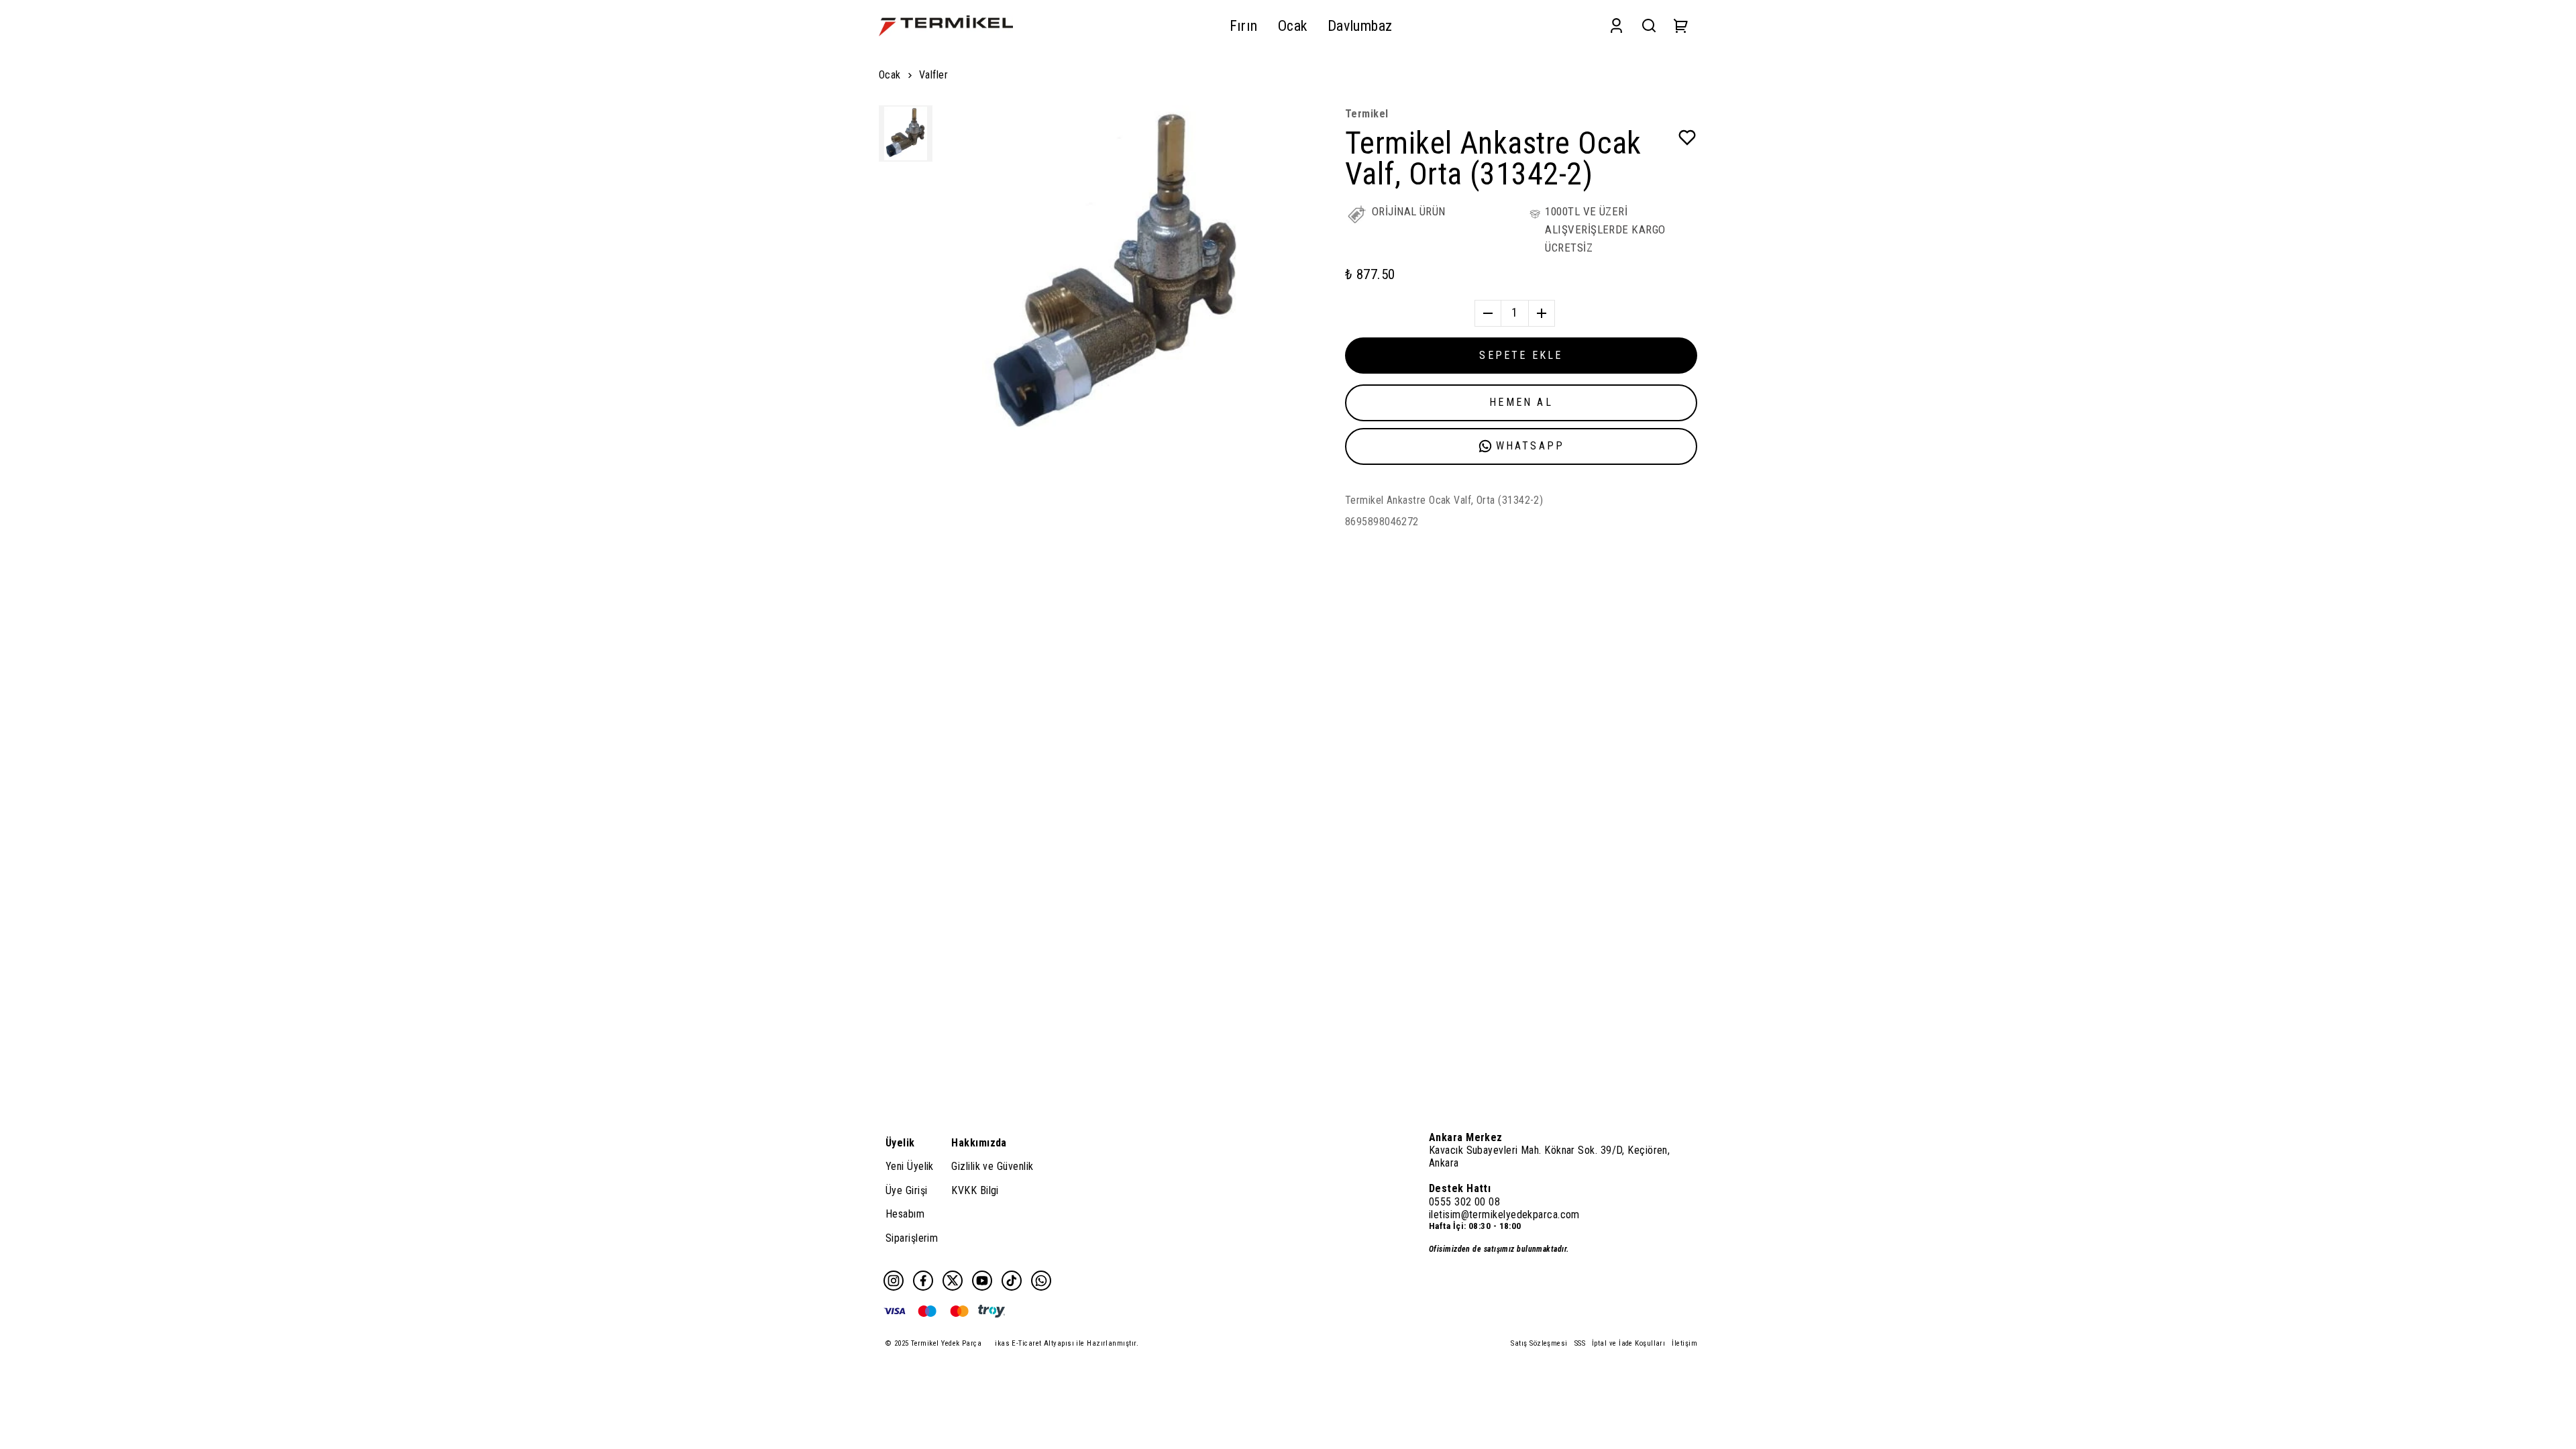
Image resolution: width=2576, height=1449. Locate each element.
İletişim (1684, 1343)
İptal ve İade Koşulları (1628, 1343)
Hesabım (905, 1214)
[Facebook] (923, 1281)
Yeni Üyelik (910, 1166)
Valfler (933, 75)
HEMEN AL (1521, 402)
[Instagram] (894, 1281)
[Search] (1649, 26)
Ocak (890, 75)
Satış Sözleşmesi (1539, 1343)
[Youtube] (982, 1281)
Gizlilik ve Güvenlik (992, 1166)
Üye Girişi (907, 1190)
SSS (1580, 1343)
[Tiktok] (1012, 1281)
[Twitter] (953, 1281)
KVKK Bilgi (975, 1190)
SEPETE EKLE (1521, 355)
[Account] (1616, 26)
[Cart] (1681, 26)
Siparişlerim (912, 1238)
